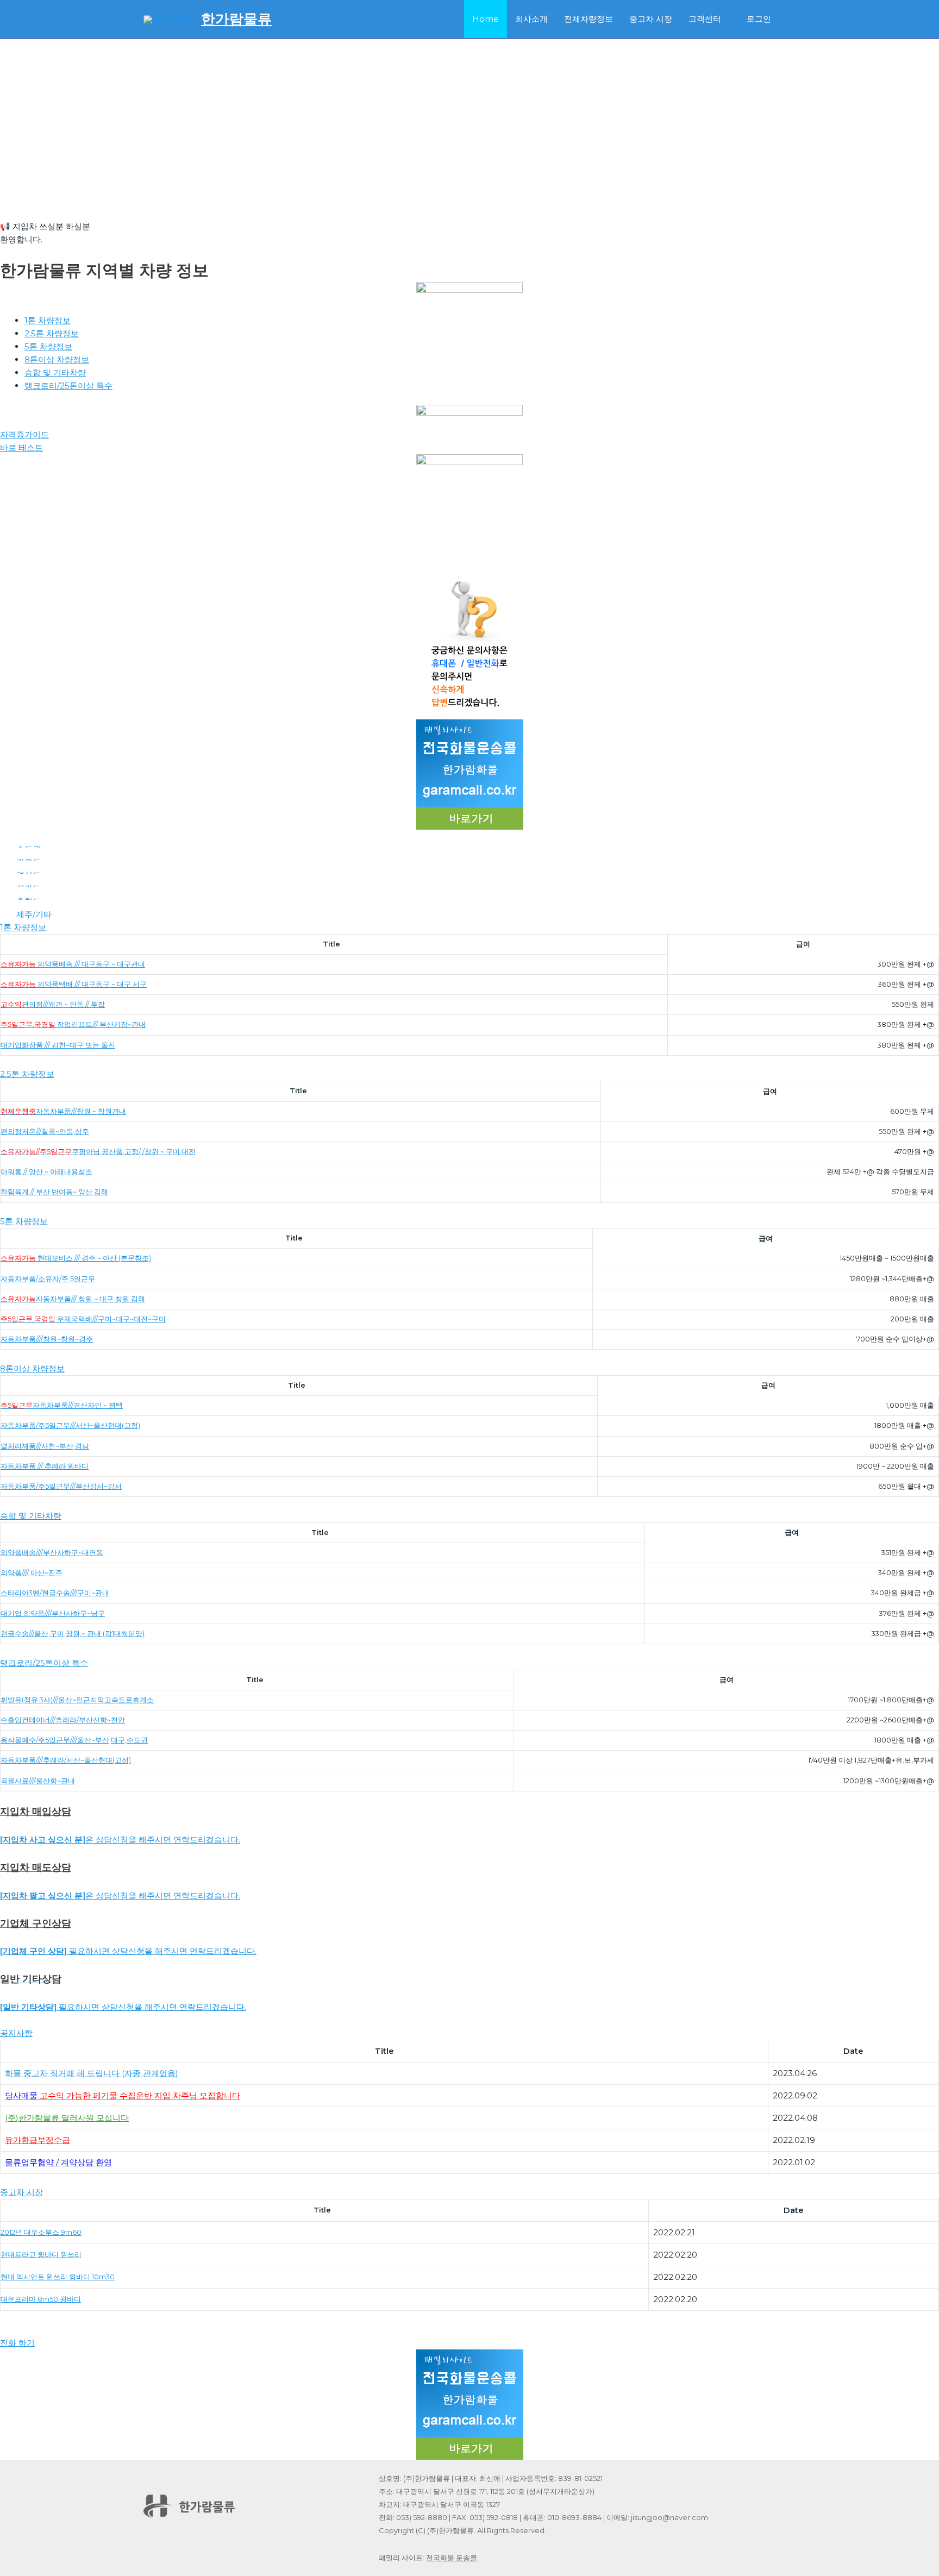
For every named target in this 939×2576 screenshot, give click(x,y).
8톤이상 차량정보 (57, 359)
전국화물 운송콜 (452, 2558)
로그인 (759, 19)
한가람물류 (236, 19)
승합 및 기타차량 (55, 372)
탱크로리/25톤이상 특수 (68, 386)
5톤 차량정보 (48, 346)
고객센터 (705, 19)
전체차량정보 (589, 19)
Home (486, 19)
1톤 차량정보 (48, 320)
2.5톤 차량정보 (52, 333)
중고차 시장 (651, 19)
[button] (469, 194)
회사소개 (531, 19)
